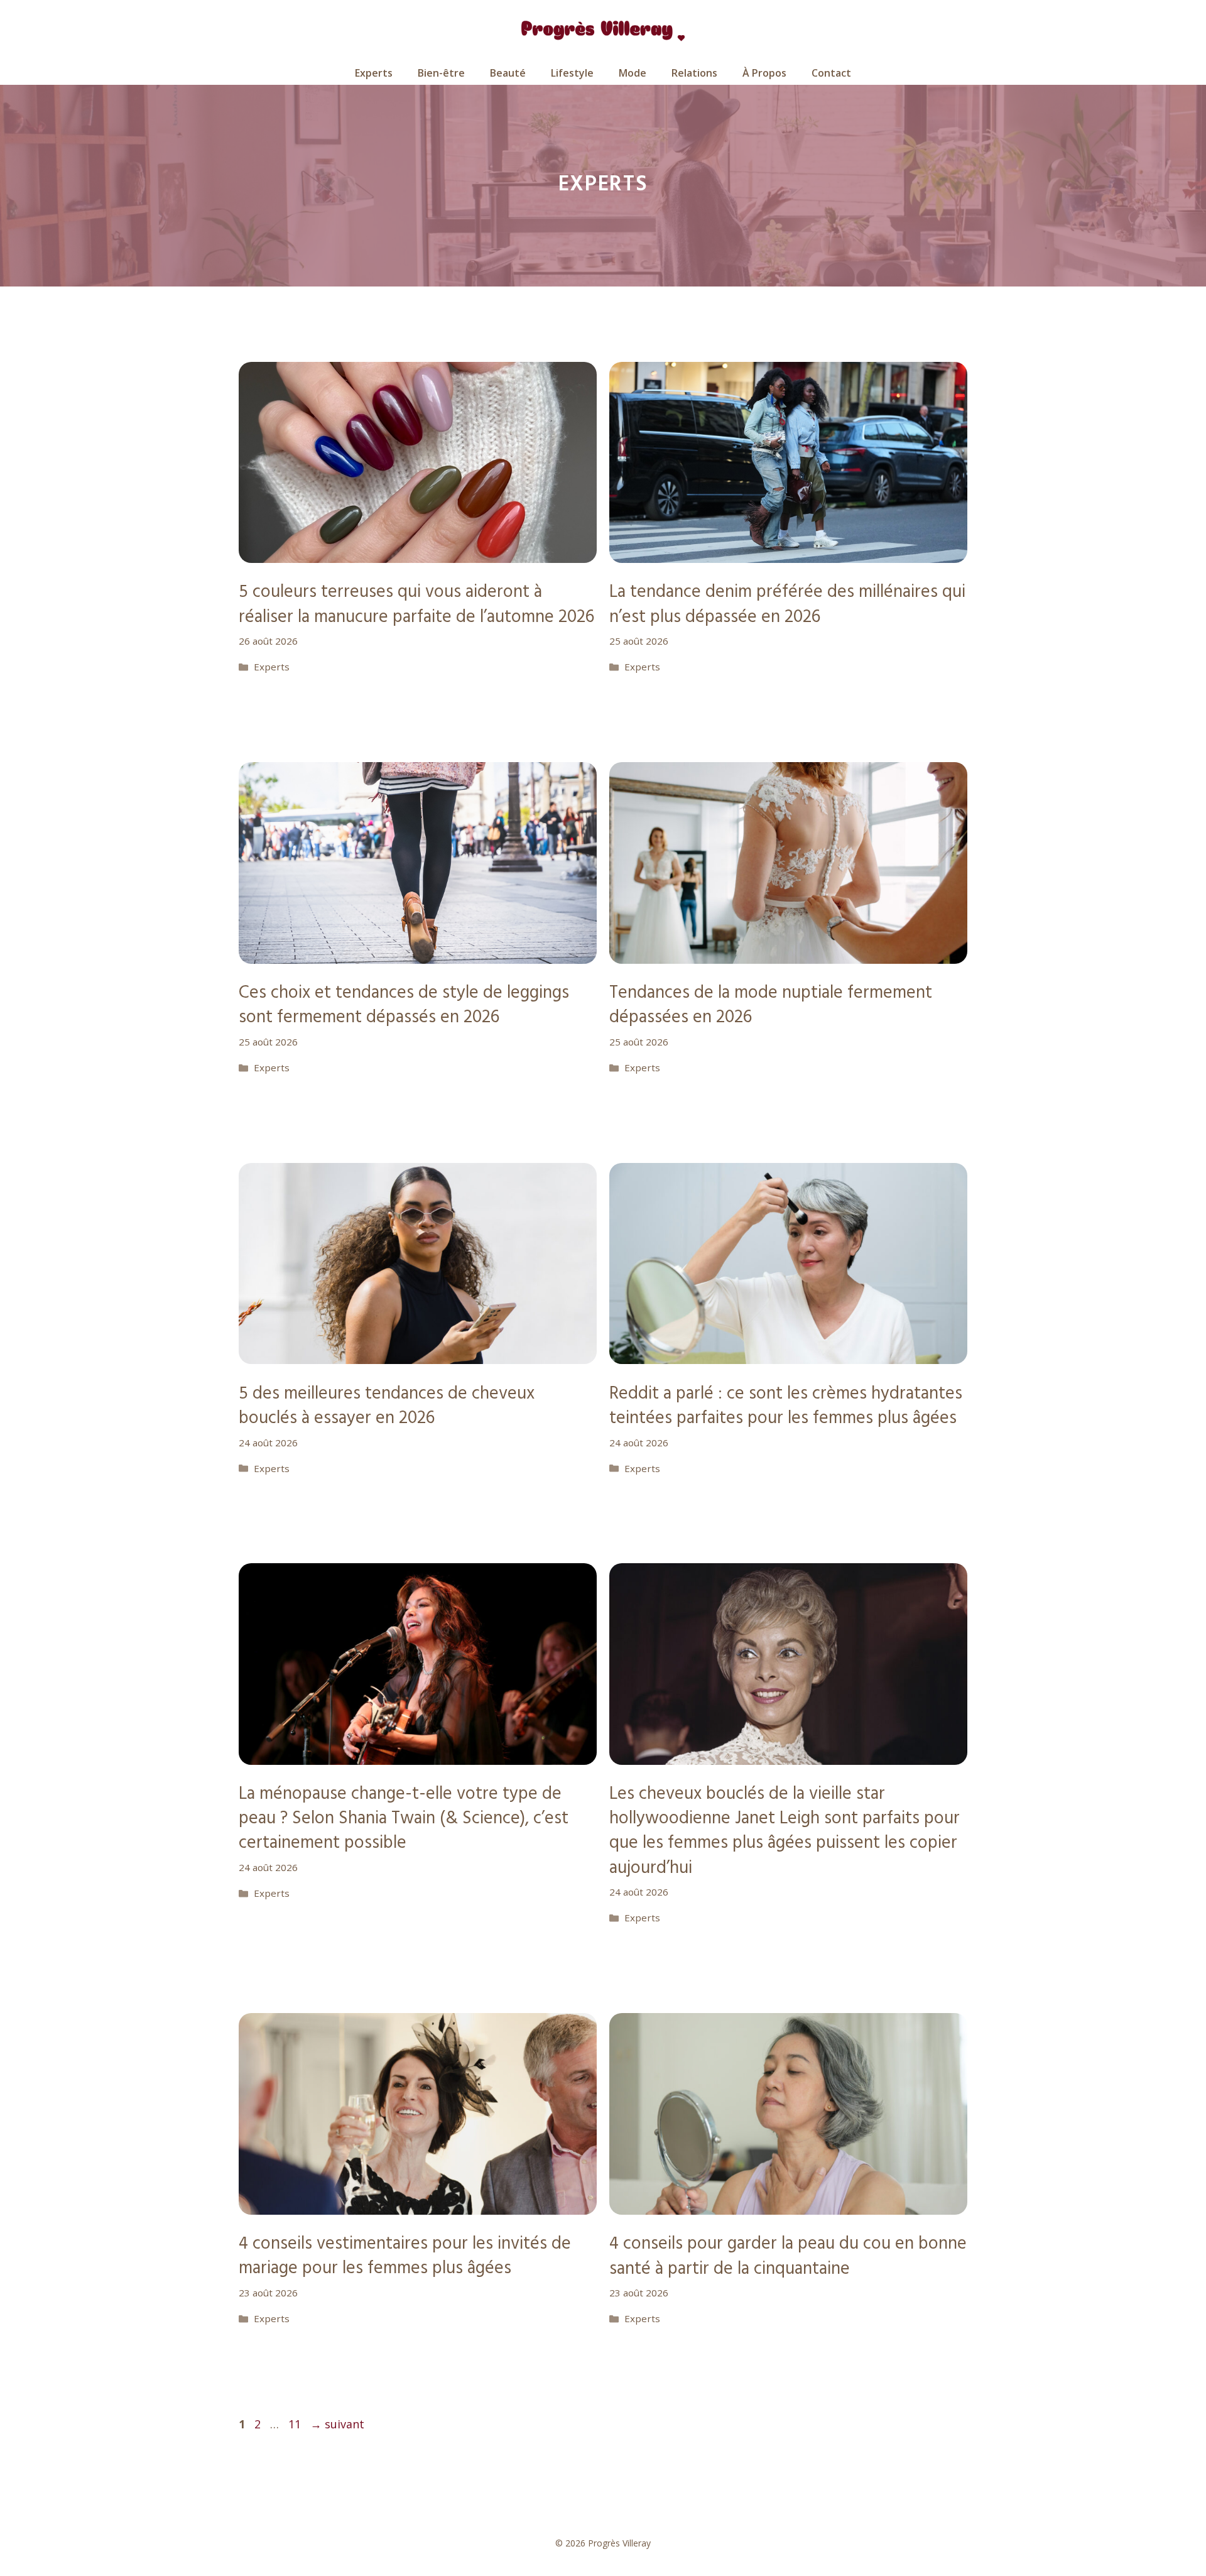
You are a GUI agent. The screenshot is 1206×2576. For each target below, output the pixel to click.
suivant (337, 2424)
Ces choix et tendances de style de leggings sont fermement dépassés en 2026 (404, 1005)
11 (296, 2424)
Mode (633, 73)
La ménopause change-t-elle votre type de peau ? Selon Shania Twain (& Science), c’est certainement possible (404, 1819)
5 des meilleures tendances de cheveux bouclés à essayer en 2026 (387, 1406)
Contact (831, 73)
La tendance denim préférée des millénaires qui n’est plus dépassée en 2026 (787, 604)
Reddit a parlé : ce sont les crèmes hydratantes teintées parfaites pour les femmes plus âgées (786, 1406)
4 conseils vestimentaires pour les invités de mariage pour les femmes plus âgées (405, 2256)
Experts (374, 73)
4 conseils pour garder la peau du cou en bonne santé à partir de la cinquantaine (788, 2256)
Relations (694, 73)
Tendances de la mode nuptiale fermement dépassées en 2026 (771, 1005)
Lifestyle (572, 73)
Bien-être (441, 73)
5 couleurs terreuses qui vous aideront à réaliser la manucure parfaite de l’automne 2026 (416, 604)
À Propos (764, 73)
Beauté (508, 73)
